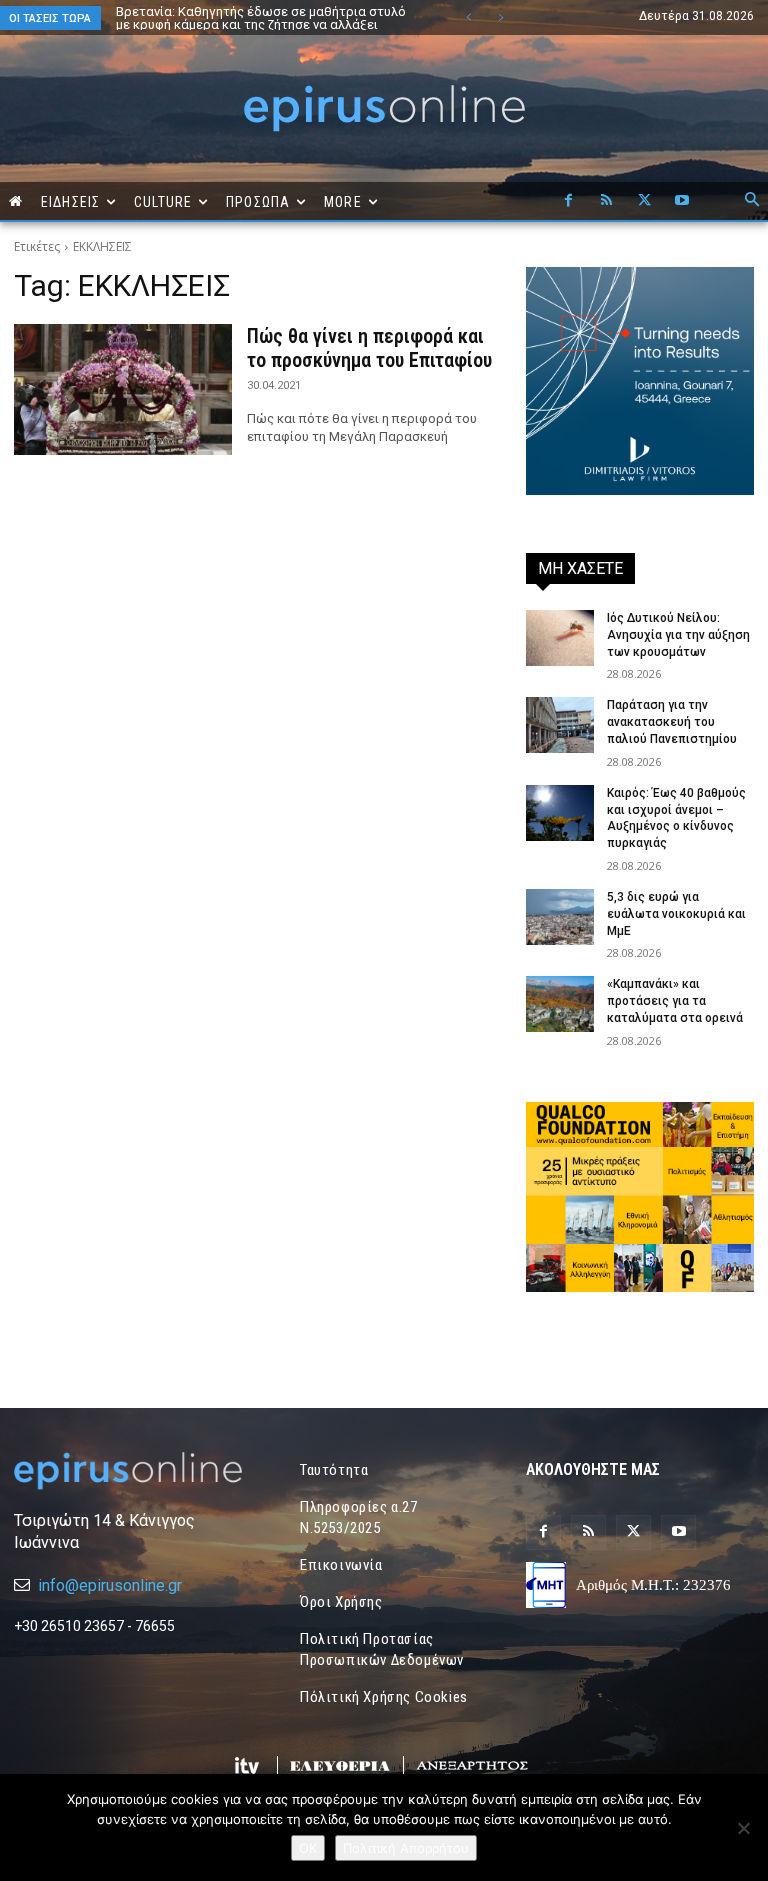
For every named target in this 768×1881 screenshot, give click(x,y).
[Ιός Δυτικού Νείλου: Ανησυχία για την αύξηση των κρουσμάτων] (560, 638)
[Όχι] (743, 1828)
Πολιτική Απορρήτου (406, 1848)
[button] (752, 201)
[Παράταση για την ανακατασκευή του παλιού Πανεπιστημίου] (560, 725)
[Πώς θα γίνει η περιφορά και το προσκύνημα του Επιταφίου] (123, 389)
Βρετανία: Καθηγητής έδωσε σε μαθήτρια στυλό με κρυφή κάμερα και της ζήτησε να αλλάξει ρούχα (261, 24)
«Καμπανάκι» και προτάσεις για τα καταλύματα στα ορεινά (675, 1001)
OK (308, 1848)
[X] (644, 201)
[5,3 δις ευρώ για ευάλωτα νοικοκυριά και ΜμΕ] (560, 917)
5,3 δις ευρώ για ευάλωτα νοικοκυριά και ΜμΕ (676, 914)
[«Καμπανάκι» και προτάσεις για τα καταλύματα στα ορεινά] (560, 1004)
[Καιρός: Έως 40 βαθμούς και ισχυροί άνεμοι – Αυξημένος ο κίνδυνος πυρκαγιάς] (560, 813)
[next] (500, 17)
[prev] (468, 17)
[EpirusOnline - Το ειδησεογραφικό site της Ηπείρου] (384, 108)
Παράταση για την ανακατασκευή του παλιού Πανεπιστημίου (672, 722)
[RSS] (606, 201)
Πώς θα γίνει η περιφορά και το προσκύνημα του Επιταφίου (369, 348)
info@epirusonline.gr (110, 1585)
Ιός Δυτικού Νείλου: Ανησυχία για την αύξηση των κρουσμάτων (678, 635)
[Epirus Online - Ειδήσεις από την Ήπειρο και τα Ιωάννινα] (128, 1471)
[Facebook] (568, 201)
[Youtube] (682, 201)
